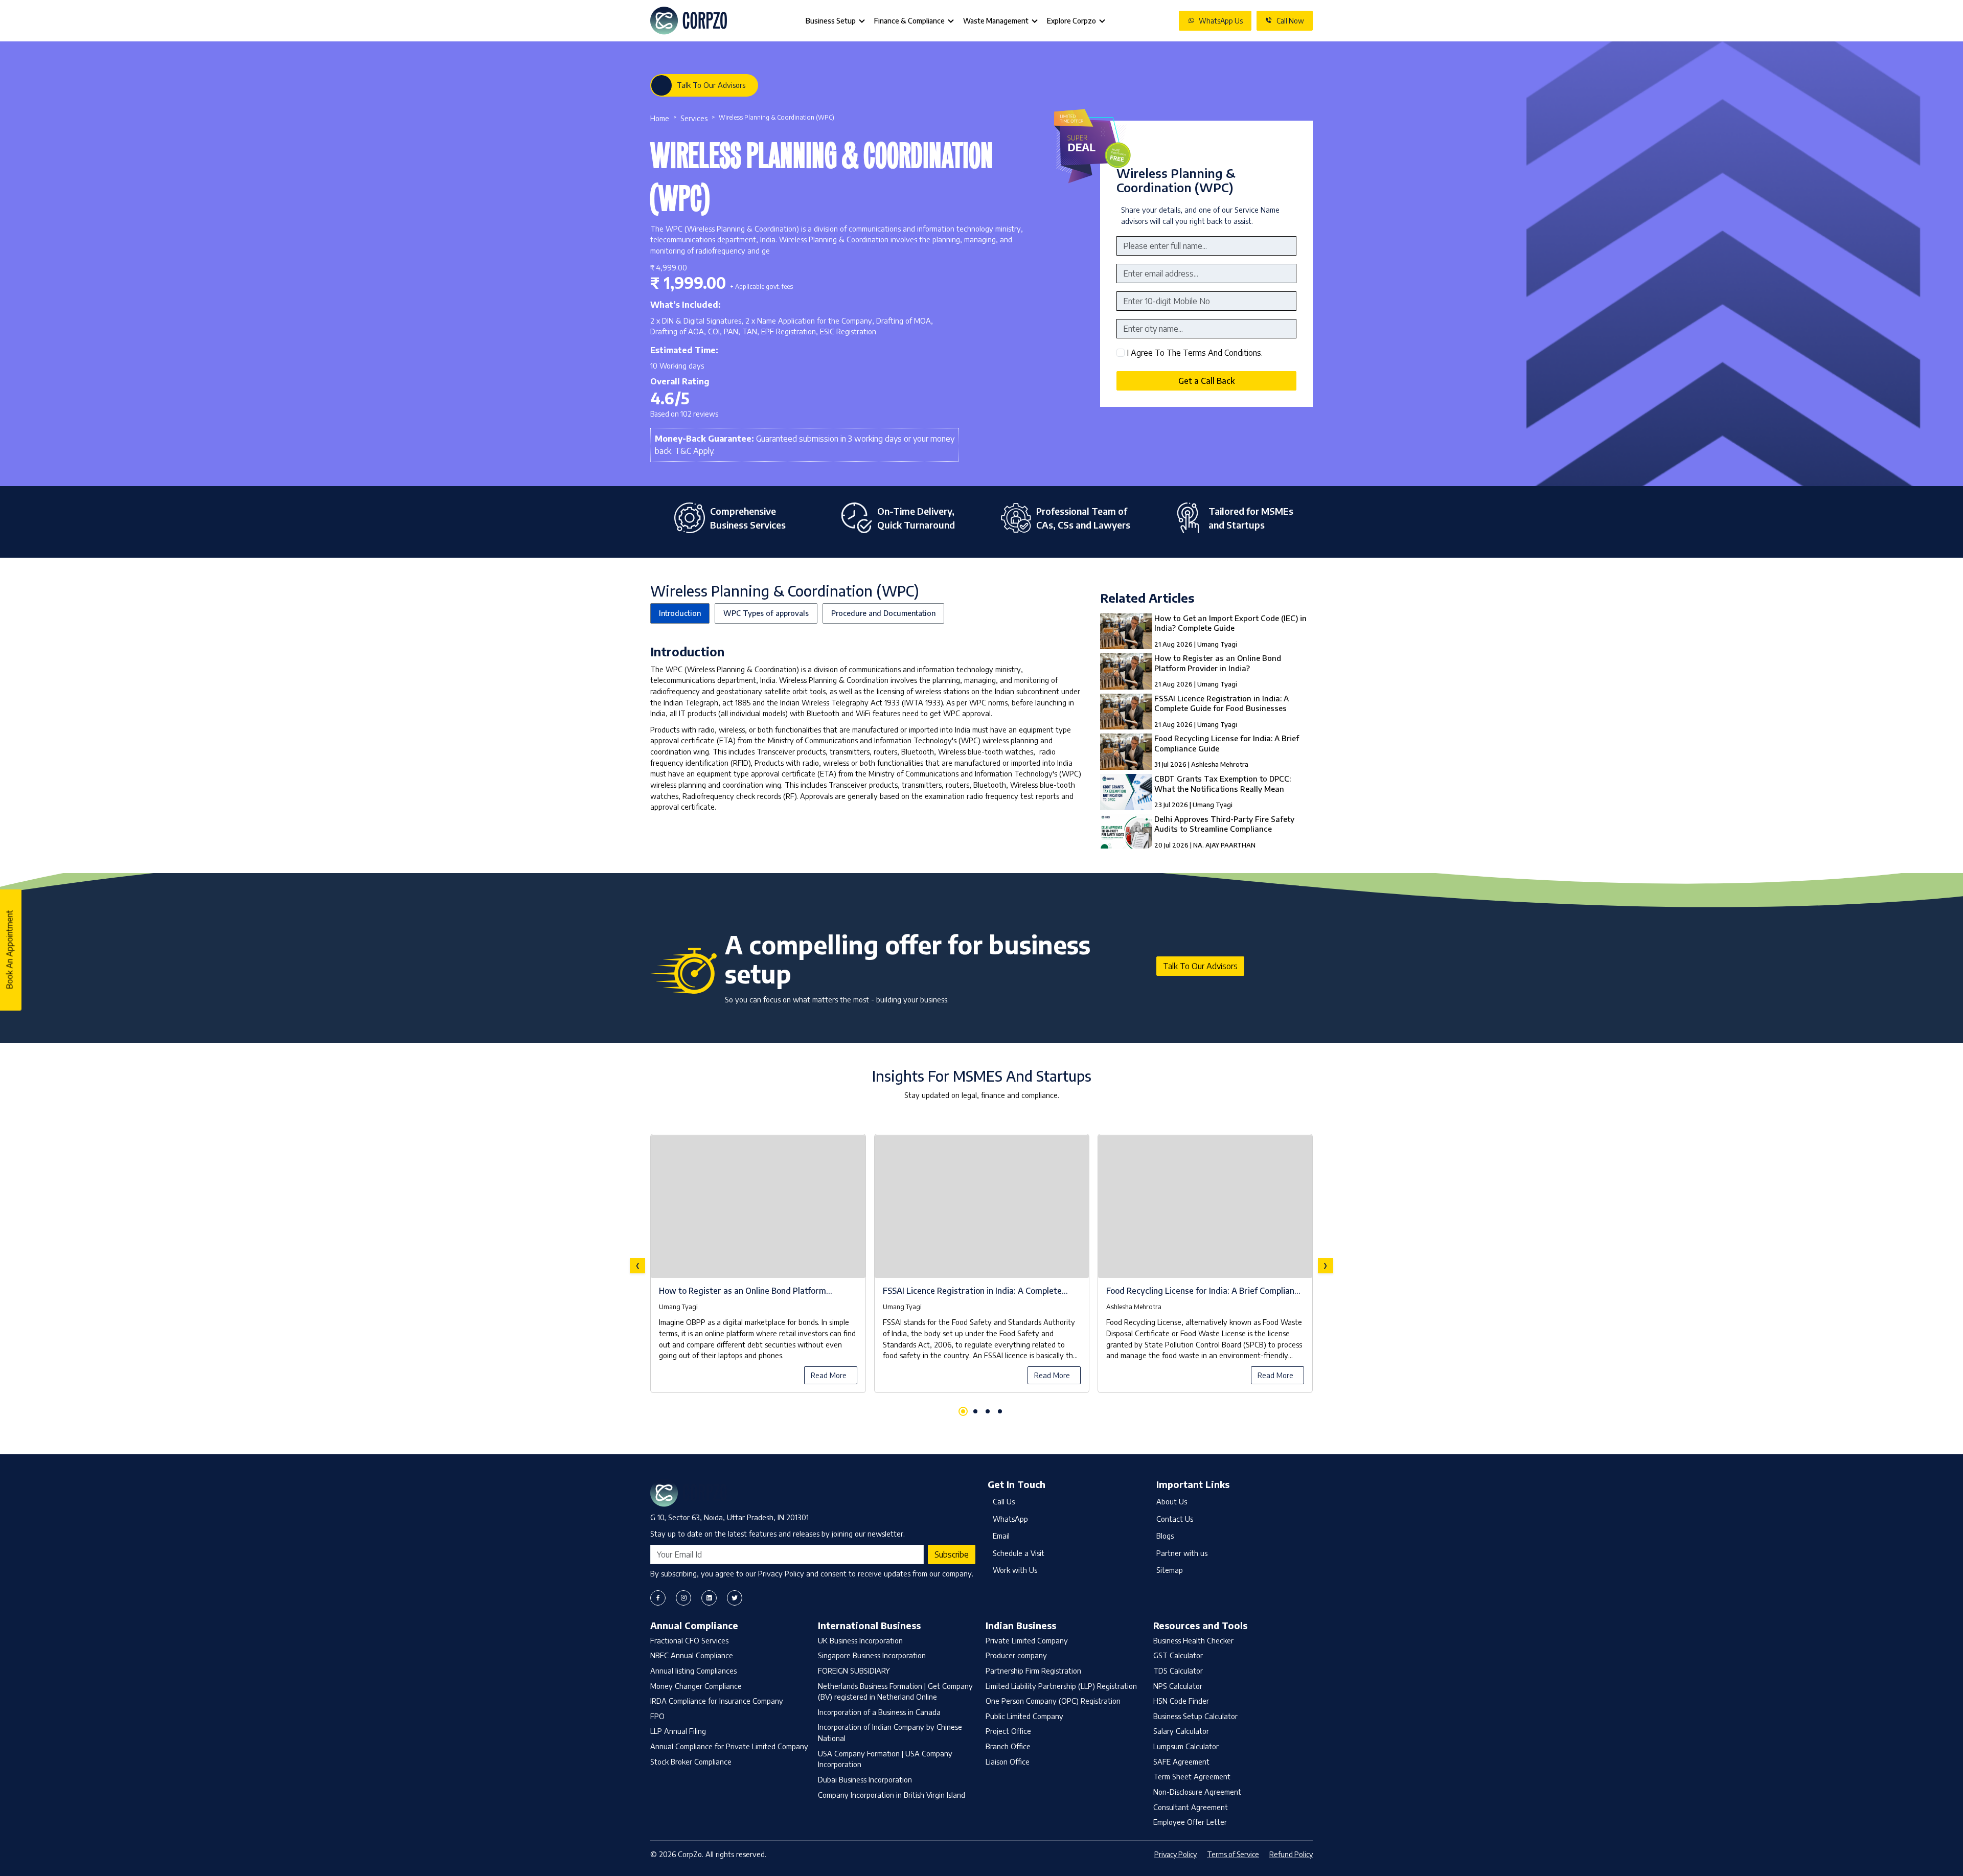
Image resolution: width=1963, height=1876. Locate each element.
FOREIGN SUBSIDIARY (854, 1671)
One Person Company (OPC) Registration (1053, 1701)
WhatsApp (1010, 1519)
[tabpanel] (981, 1266)
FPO (657, 1716)
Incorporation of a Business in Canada (879, 1712)
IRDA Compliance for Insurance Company (717, 1701)
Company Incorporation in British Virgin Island (892, 1795)
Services (694, 118)
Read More (829, 1375)
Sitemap (1170, 1570)
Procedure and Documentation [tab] (883, 613)
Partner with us (1182, 1553)
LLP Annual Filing (678, 1731)
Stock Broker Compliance (691, 1761)
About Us (1172, 1501)
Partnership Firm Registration (1033, 1671)
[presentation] (637, 1266)
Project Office (1008, 1731)
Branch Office (1008, 1746)
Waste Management (996, 21)
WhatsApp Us (1221, 21)
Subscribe (952, 1554)
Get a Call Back (1206, 381)
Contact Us (1175, 1519)
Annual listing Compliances (693, 1671)
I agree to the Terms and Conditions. (1195, 353)
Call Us (1004, 1501)
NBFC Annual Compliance (692, 1655)
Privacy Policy (1175, 1854)
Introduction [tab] (680, 613)
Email (1001, 1536)
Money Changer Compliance (696, 1686)
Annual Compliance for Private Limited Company (729, 1746)
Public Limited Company (1024, 1716)
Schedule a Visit (1019, 1553)
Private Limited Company (1027, 1640)
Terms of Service (1233, 1854)
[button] (963, 1411)
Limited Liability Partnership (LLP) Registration (1061, 1686)
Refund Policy (1291, 1854)
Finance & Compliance (909, 21)
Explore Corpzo (1071, 21)
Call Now (1290, 21)
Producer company (1016, 1655)
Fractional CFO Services (689, 1640)
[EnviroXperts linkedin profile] (709, 1598)
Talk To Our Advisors (711, 85)
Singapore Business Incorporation (872, 1655)
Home (660, 118)
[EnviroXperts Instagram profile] (683, 1598)
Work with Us (1015, 1570)
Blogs (1165, 1536)
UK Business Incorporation (860, 1640)
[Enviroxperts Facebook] (658, 1598)
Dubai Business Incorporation (865, 1779)
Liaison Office (1008, 1761)
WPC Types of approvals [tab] (766, 613)
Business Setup (831, 21)
